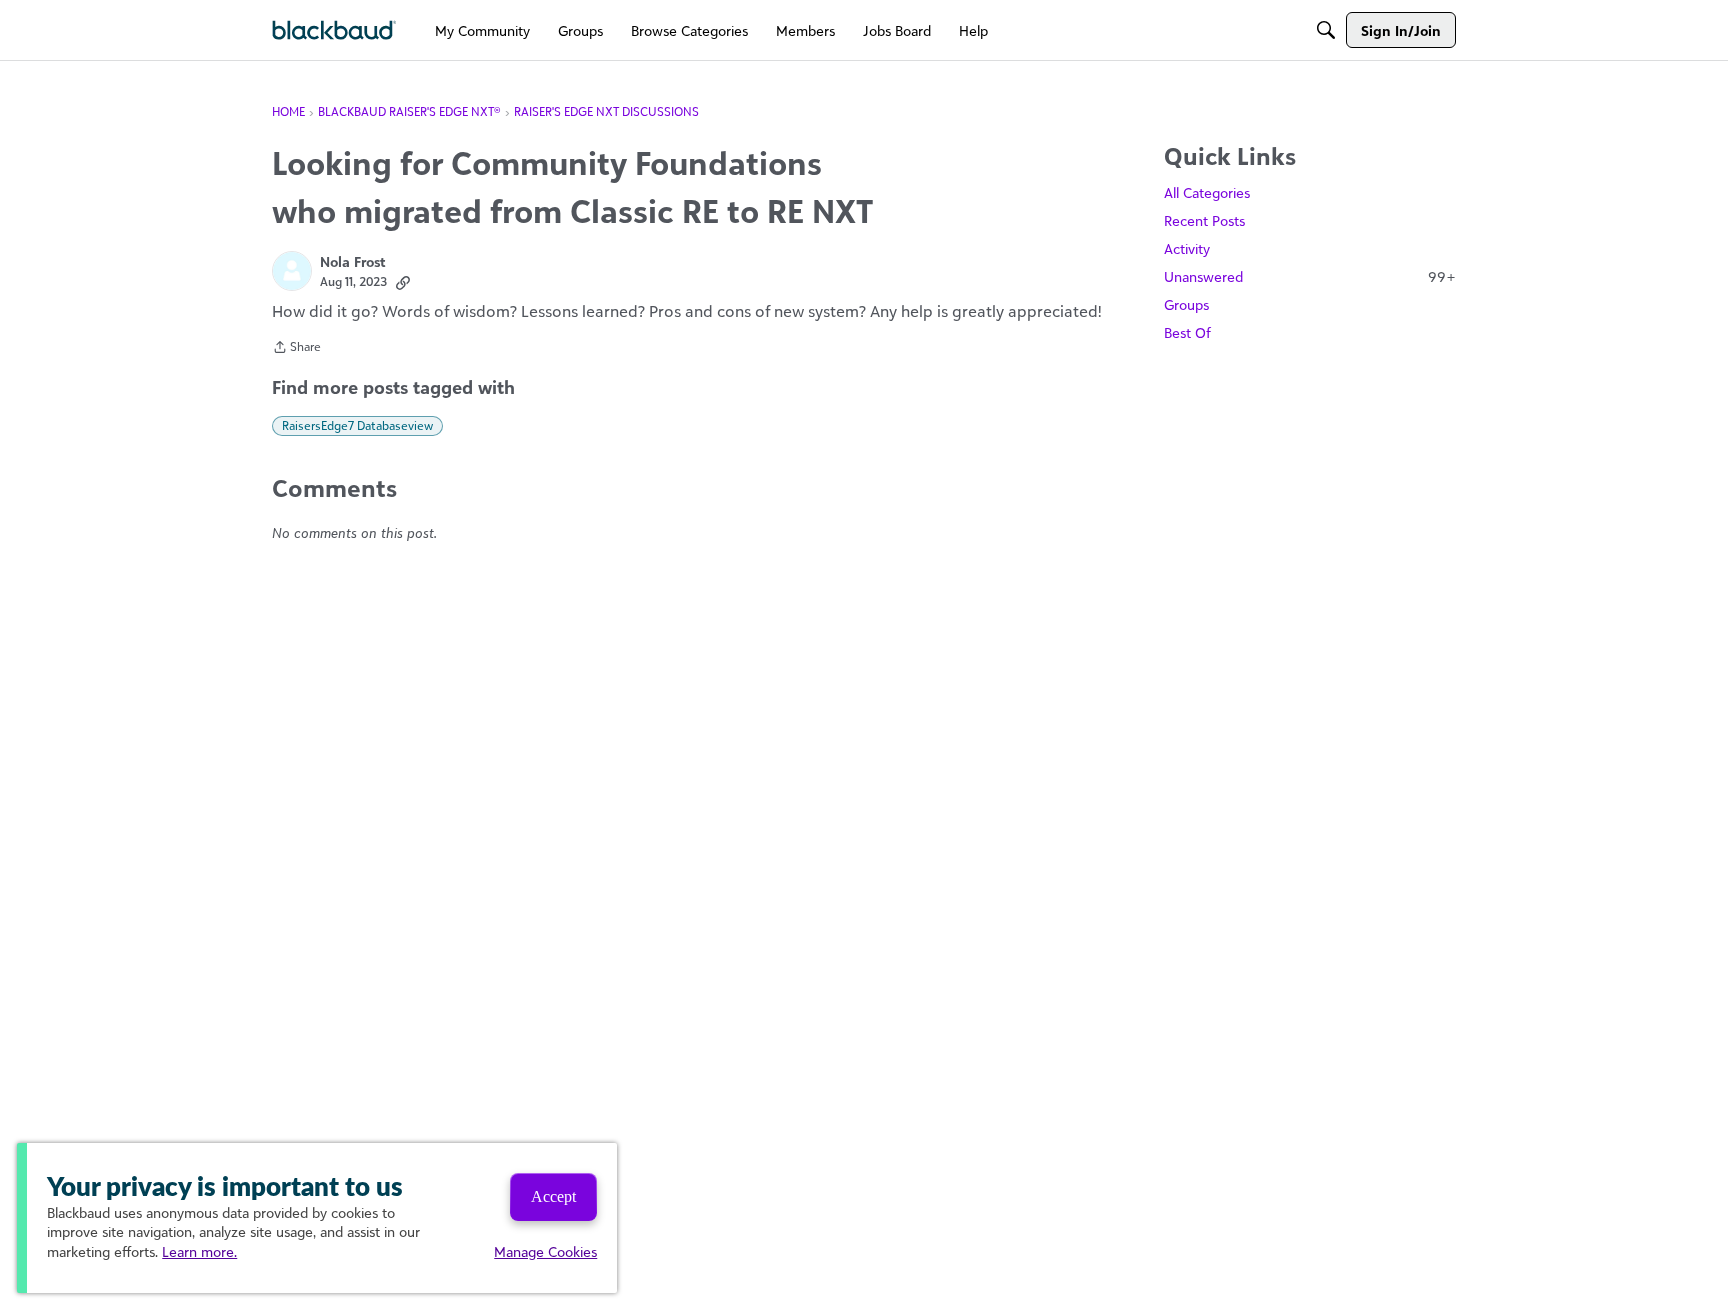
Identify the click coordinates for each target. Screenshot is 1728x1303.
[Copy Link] (403, 282)
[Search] (1326, 30)
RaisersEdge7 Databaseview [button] (357, 425)
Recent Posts (1204, 220)
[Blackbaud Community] (334, 30)
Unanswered (1310, 276)
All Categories (1207, 192)
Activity (1187, 248)
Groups (1186, 304)
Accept (553, 1196)
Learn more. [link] (199, 1251)
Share (296, 349)
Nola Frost (353, 261)
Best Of (1187, 332)
